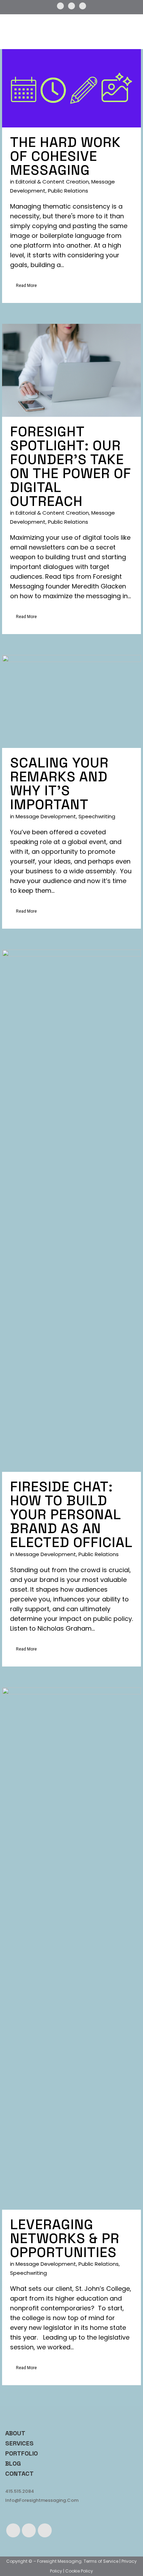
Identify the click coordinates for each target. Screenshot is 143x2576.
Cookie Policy (79, 2571)
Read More (26, 286)
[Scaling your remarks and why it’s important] (71, 701)
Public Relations (68, 191)
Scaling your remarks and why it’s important (59, 784)
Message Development (46, 816)
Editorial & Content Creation (52, 182)
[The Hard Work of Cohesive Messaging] (71, 88)
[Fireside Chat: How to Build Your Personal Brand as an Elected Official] (71, 1211)
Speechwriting (97, 816)
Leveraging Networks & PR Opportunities (65, 2238)
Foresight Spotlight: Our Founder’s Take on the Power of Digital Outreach (71, 466)
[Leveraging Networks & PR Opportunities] (71, 1949)
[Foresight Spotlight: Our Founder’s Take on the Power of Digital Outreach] (71, 370)
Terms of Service (101, 2561)
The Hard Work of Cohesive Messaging (65, 156)
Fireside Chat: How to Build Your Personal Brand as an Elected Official (71, 1515)
